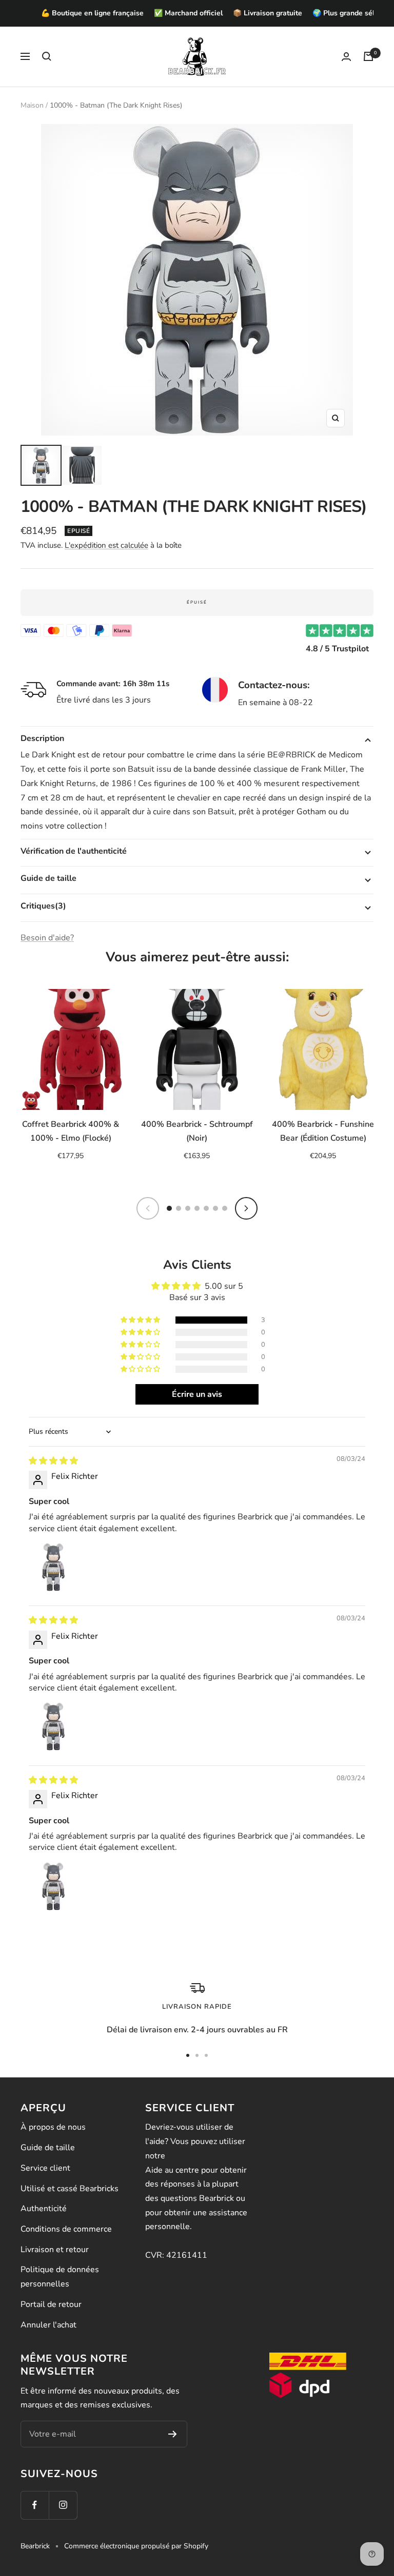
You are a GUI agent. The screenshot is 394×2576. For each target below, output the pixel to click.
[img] (53, 1461)
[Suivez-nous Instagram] (63, 2505)
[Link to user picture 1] (53, 1567)
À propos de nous (53, 2127)
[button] (141, 1320)
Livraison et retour (55, 2250)
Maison (32, 105)
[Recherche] (47, 56)
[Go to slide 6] (215, 1208)
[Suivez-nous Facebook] (35, 2505)
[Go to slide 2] (179, 1208)
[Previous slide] (148, 1208)
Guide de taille (48, 2148)
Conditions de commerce (66, 2229)
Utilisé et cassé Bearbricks (70, 2189)
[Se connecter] (346, 57)
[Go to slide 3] (188, 1208)
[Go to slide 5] (206, 1208)
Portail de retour (51, 2304)
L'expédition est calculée (106, 545)
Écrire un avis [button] (197, 1394)
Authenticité (44, 2209)
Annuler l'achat (48, 2325)
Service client (45, 2168)
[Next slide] (246, 1208)
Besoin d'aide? (47, 938)
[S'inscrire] (173, 2434)
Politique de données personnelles (60, 2277)
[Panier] (368, 56)
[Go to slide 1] (169, 1208)
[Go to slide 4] (197, 1208)
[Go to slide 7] (225, 1208)
